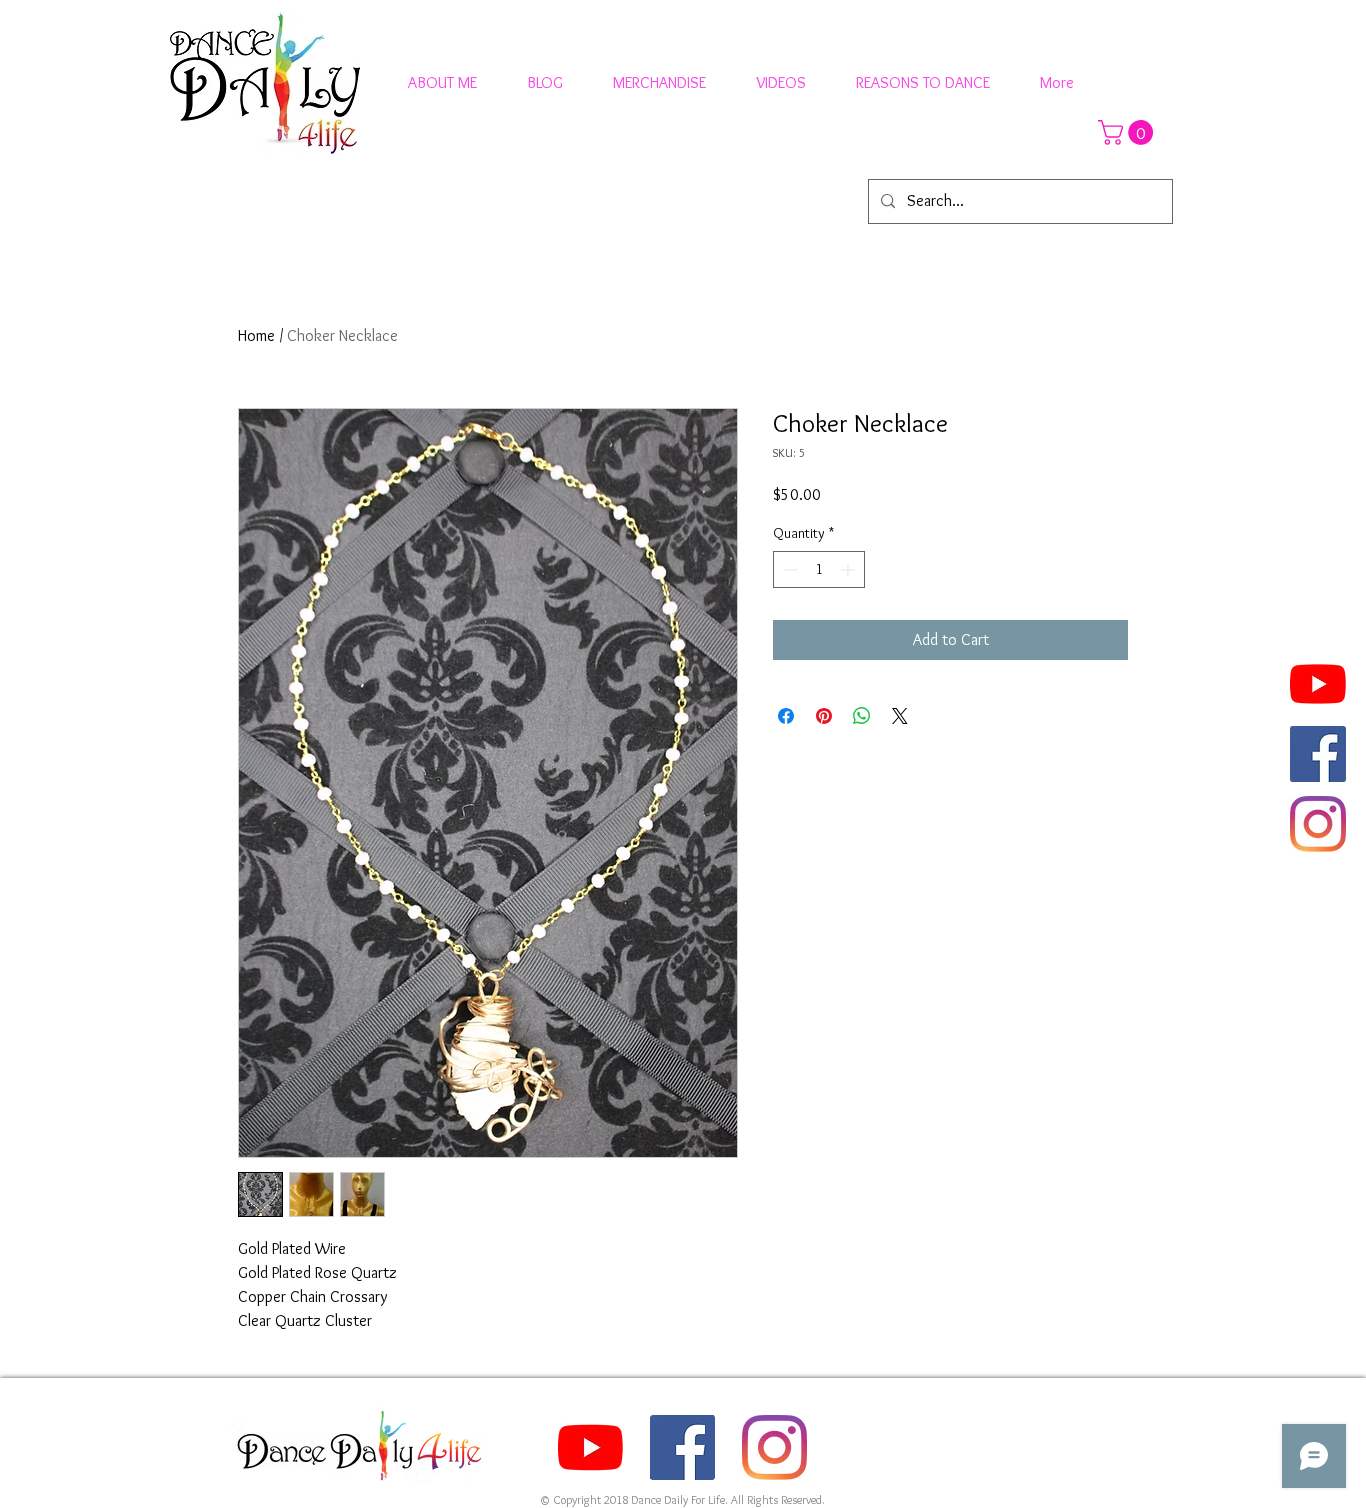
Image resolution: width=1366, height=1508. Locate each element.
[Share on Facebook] (786, 716)
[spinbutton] (819, 569)
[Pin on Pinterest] (824, 716)
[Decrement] (788, 569)
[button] (1128, 132)
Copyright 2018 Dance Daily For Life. (642, 1499)
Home (256, 335)
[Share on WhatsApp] (862, 716)
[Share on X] (900, 716)
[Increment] (849, 569)
